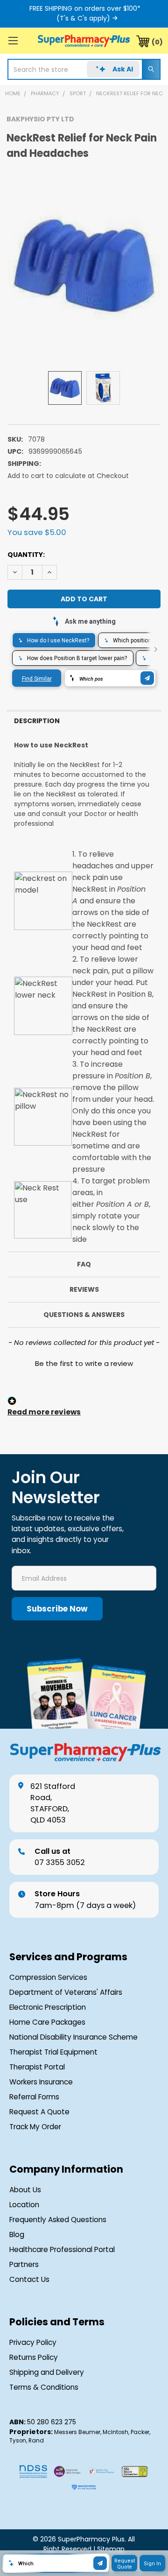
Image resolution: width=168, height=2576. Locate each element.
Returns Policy (34, 2357)
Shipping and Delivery (47, 2372)
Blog (17, 2235)
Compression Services (48, 1977)
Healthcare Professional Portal (62, 2249)
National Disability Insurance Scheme (73, 2037)
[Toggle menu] (13, 40)
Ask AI (123, 69)
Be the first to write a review (84, 1363)
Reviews (84, 1289)
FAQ (84, 1264)
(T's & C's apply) (83, 18)
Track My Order (35, 2127)
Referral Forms (34, 2097)
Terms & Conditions (44, 2387)
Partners (24, 2264)
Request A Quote (39, 2112)
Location (24, 2205)
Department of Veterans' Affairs (66, 1992)
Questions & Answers (84, 1315)
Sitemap (111, 2549)
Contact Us (29, 2279)
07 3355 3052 (60, 1857)
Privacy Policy (33, 2342)
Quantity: (26, 555)
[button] (84, 1362)
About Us (25, 2190)
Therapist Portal (37, 2067)
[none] (84, 266)
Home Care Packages (47, 2022)
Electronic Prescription (48, 2007)
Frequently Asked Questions (58, 2220)
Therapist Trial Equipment (53, 2052)
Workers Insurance (41, 2082)
